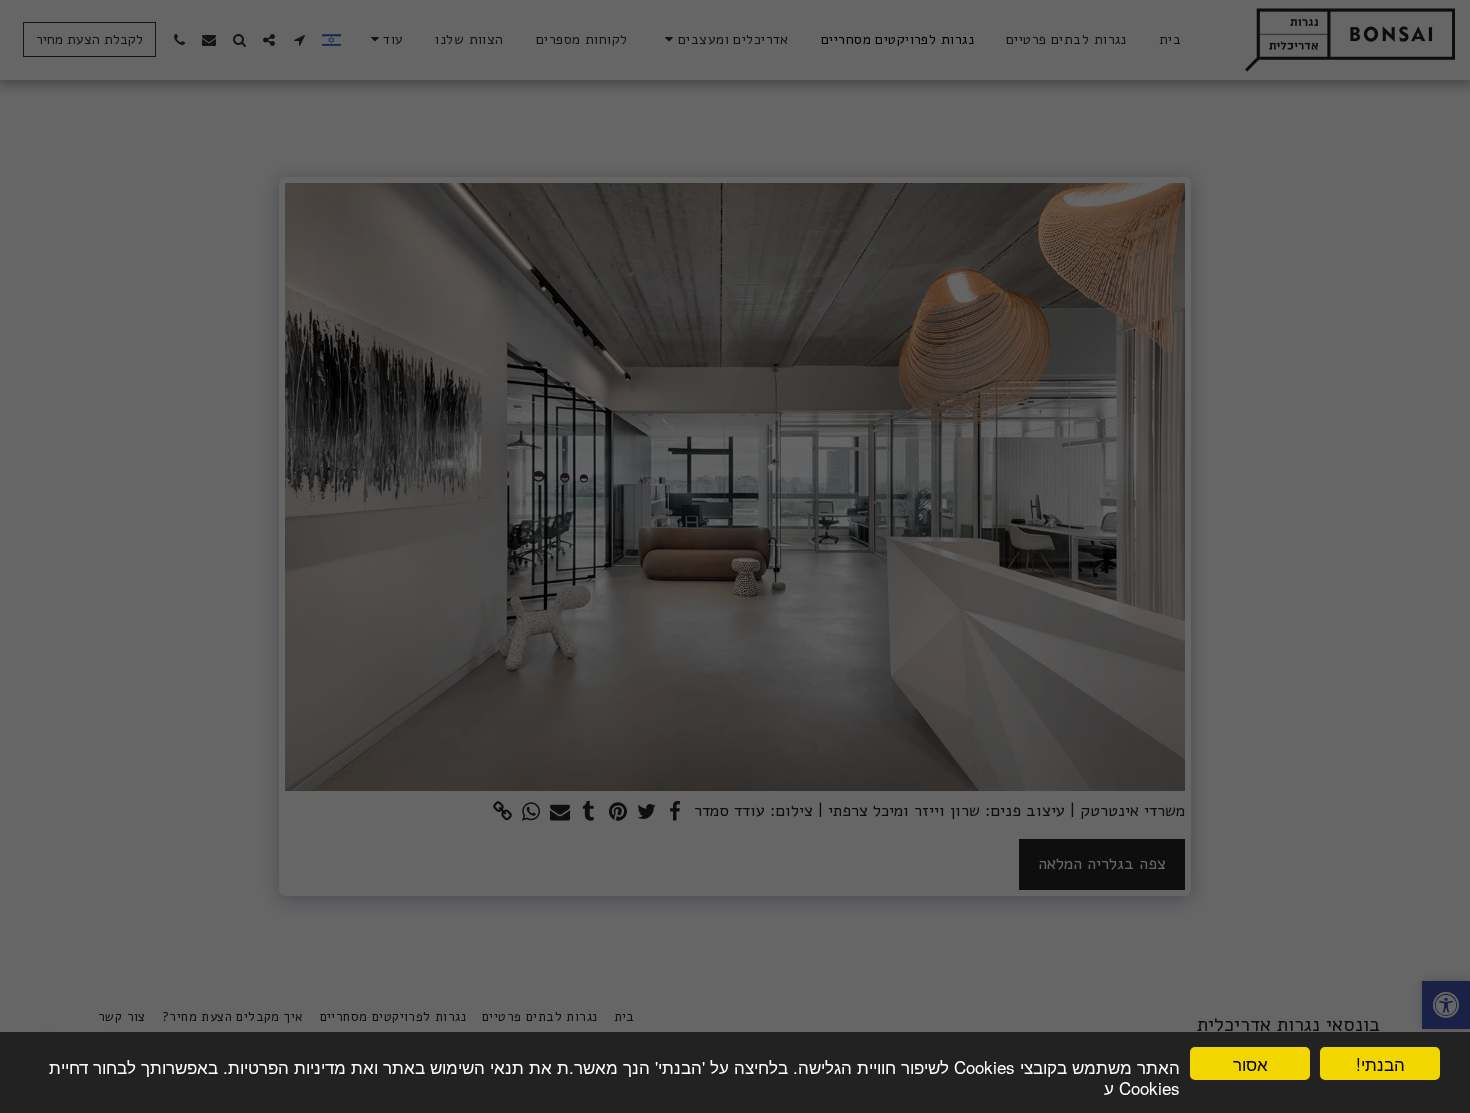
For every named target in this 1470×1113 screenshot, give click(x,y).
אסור (1250, 1063)
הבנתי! (1380, 1063)
